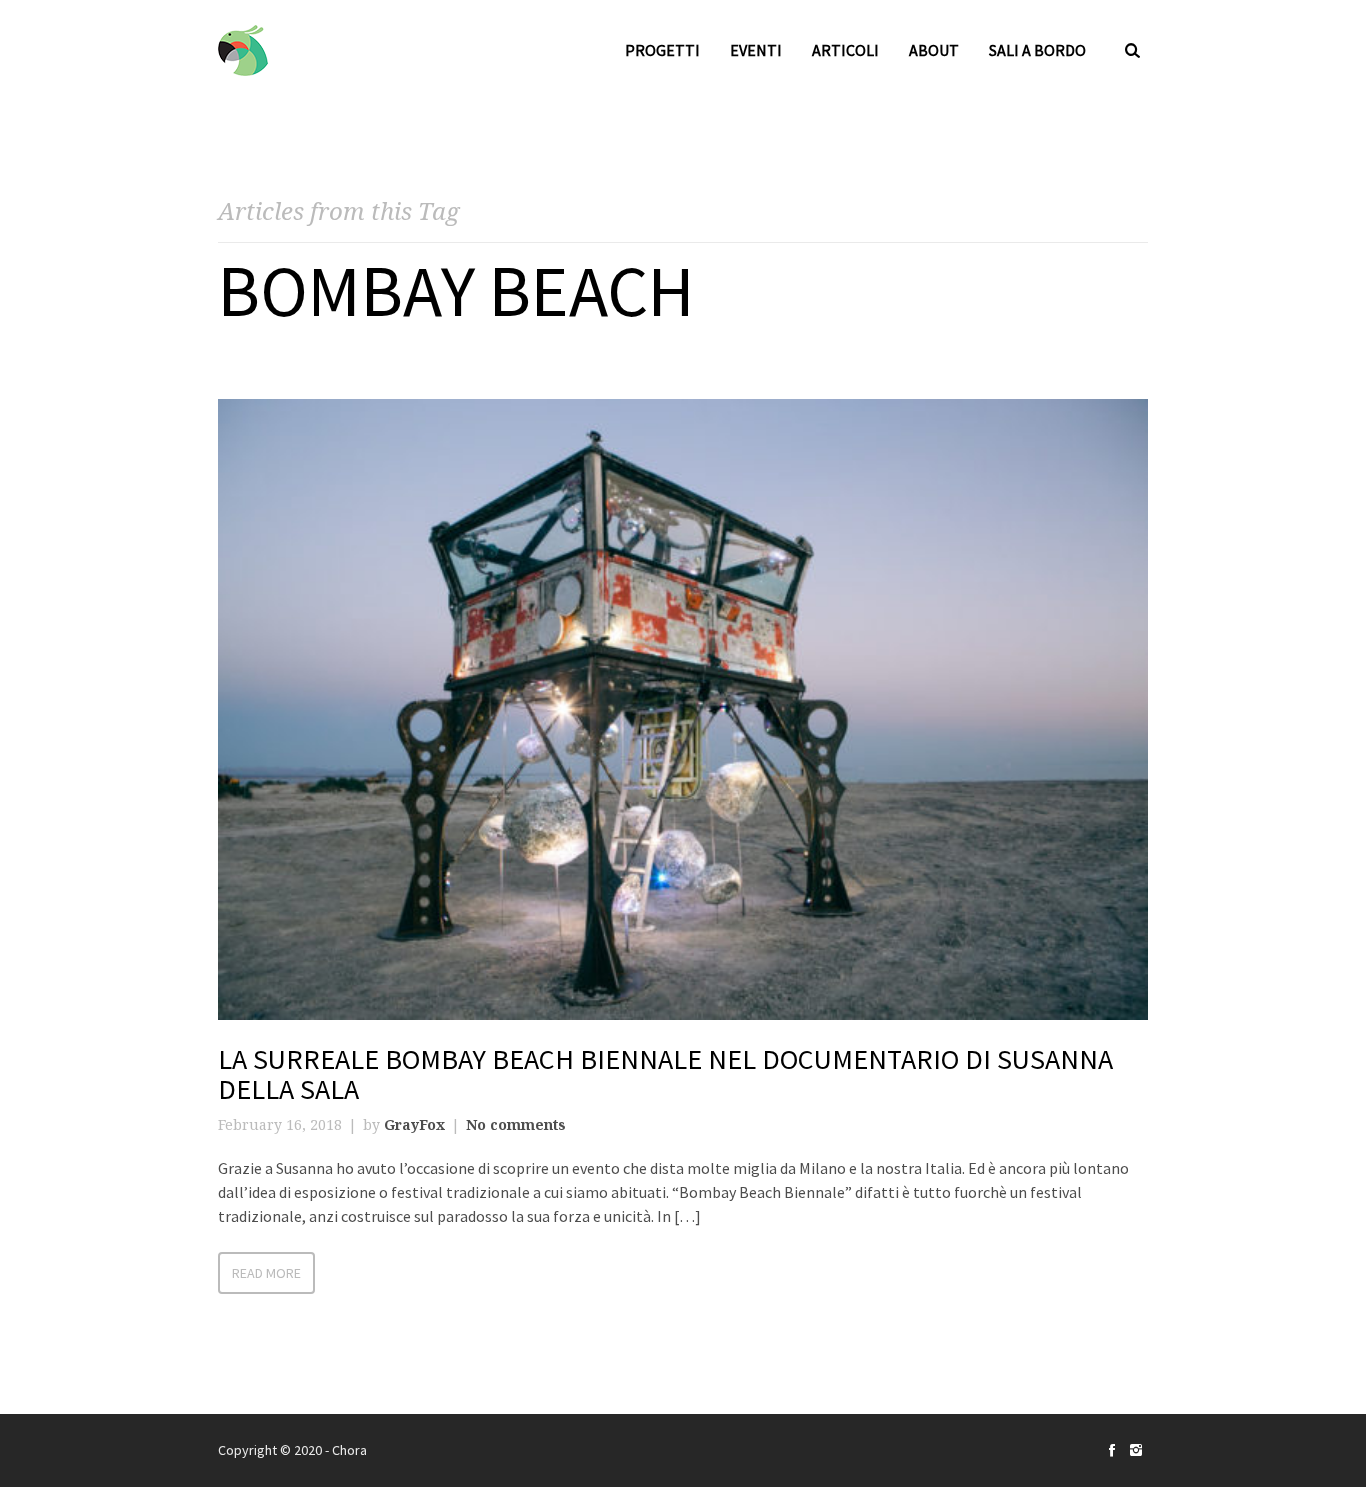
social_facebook (1112, 1450)
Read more (266, 1273)
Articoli (845, 50)
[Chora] (243, 50)
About (934, 50)
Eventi (756, 50)
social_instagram (1136, 1450)
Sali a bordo (1037, 50)
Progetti (662, 50)
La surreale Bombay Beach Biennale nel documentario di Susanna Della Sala (665, 1074)
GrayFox (414, 1124)
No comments (516, 1124)
